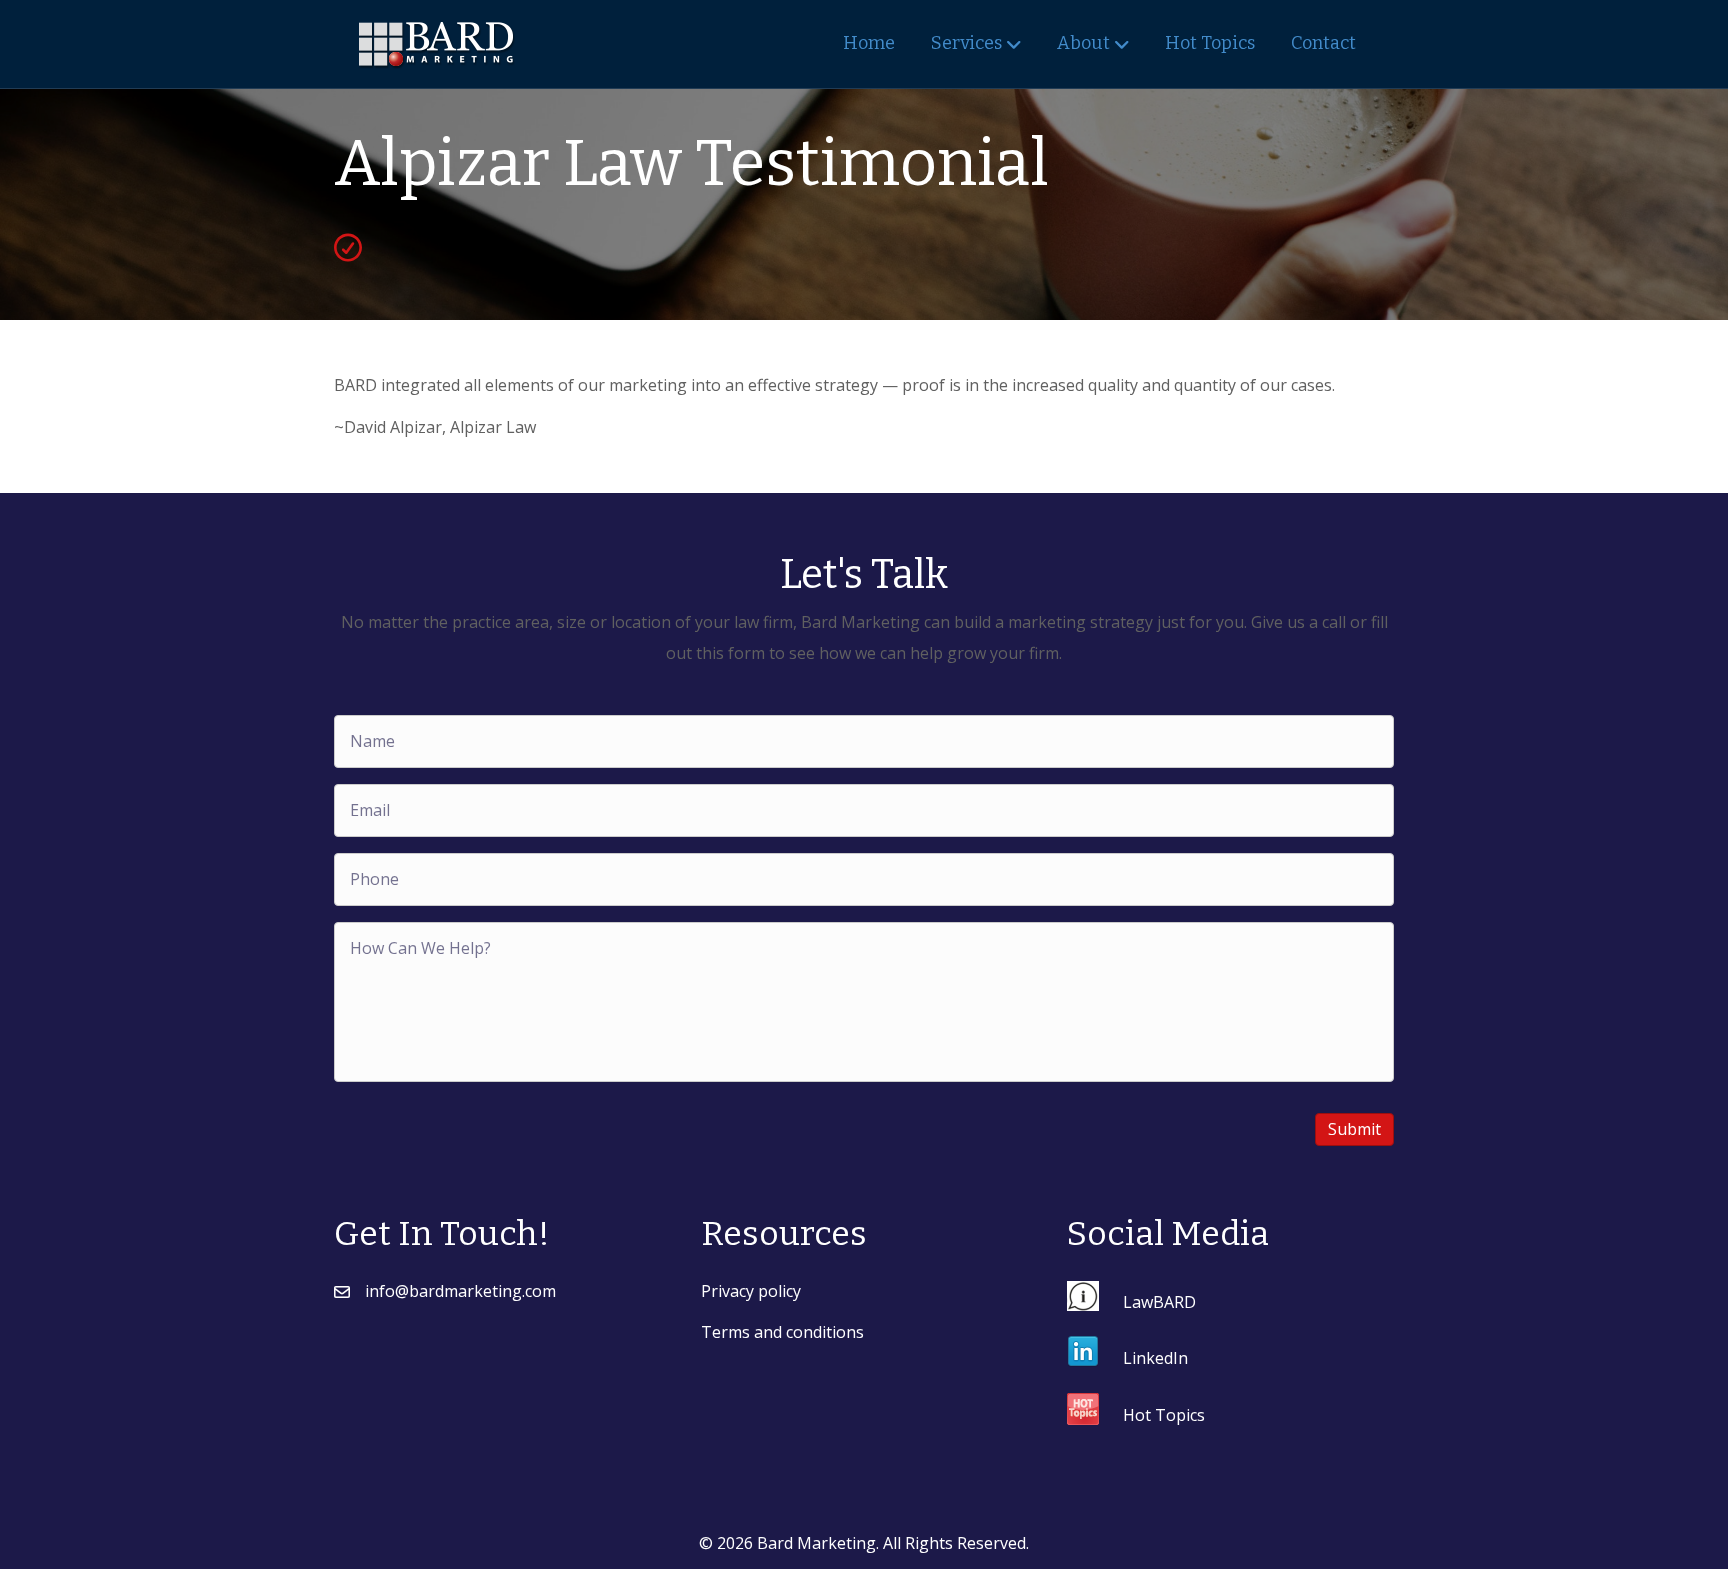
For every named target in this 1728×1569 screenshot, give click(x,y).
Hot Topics (1210, 43)
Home (869, 43)
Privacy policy (751, 1291)
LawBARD (1159, 1302)
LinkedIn (1155, 1357)
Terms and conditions (782, 1332)
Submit (1354, 1129)
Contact (1323, 43)
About (1083, 43)
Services (966, 43)
